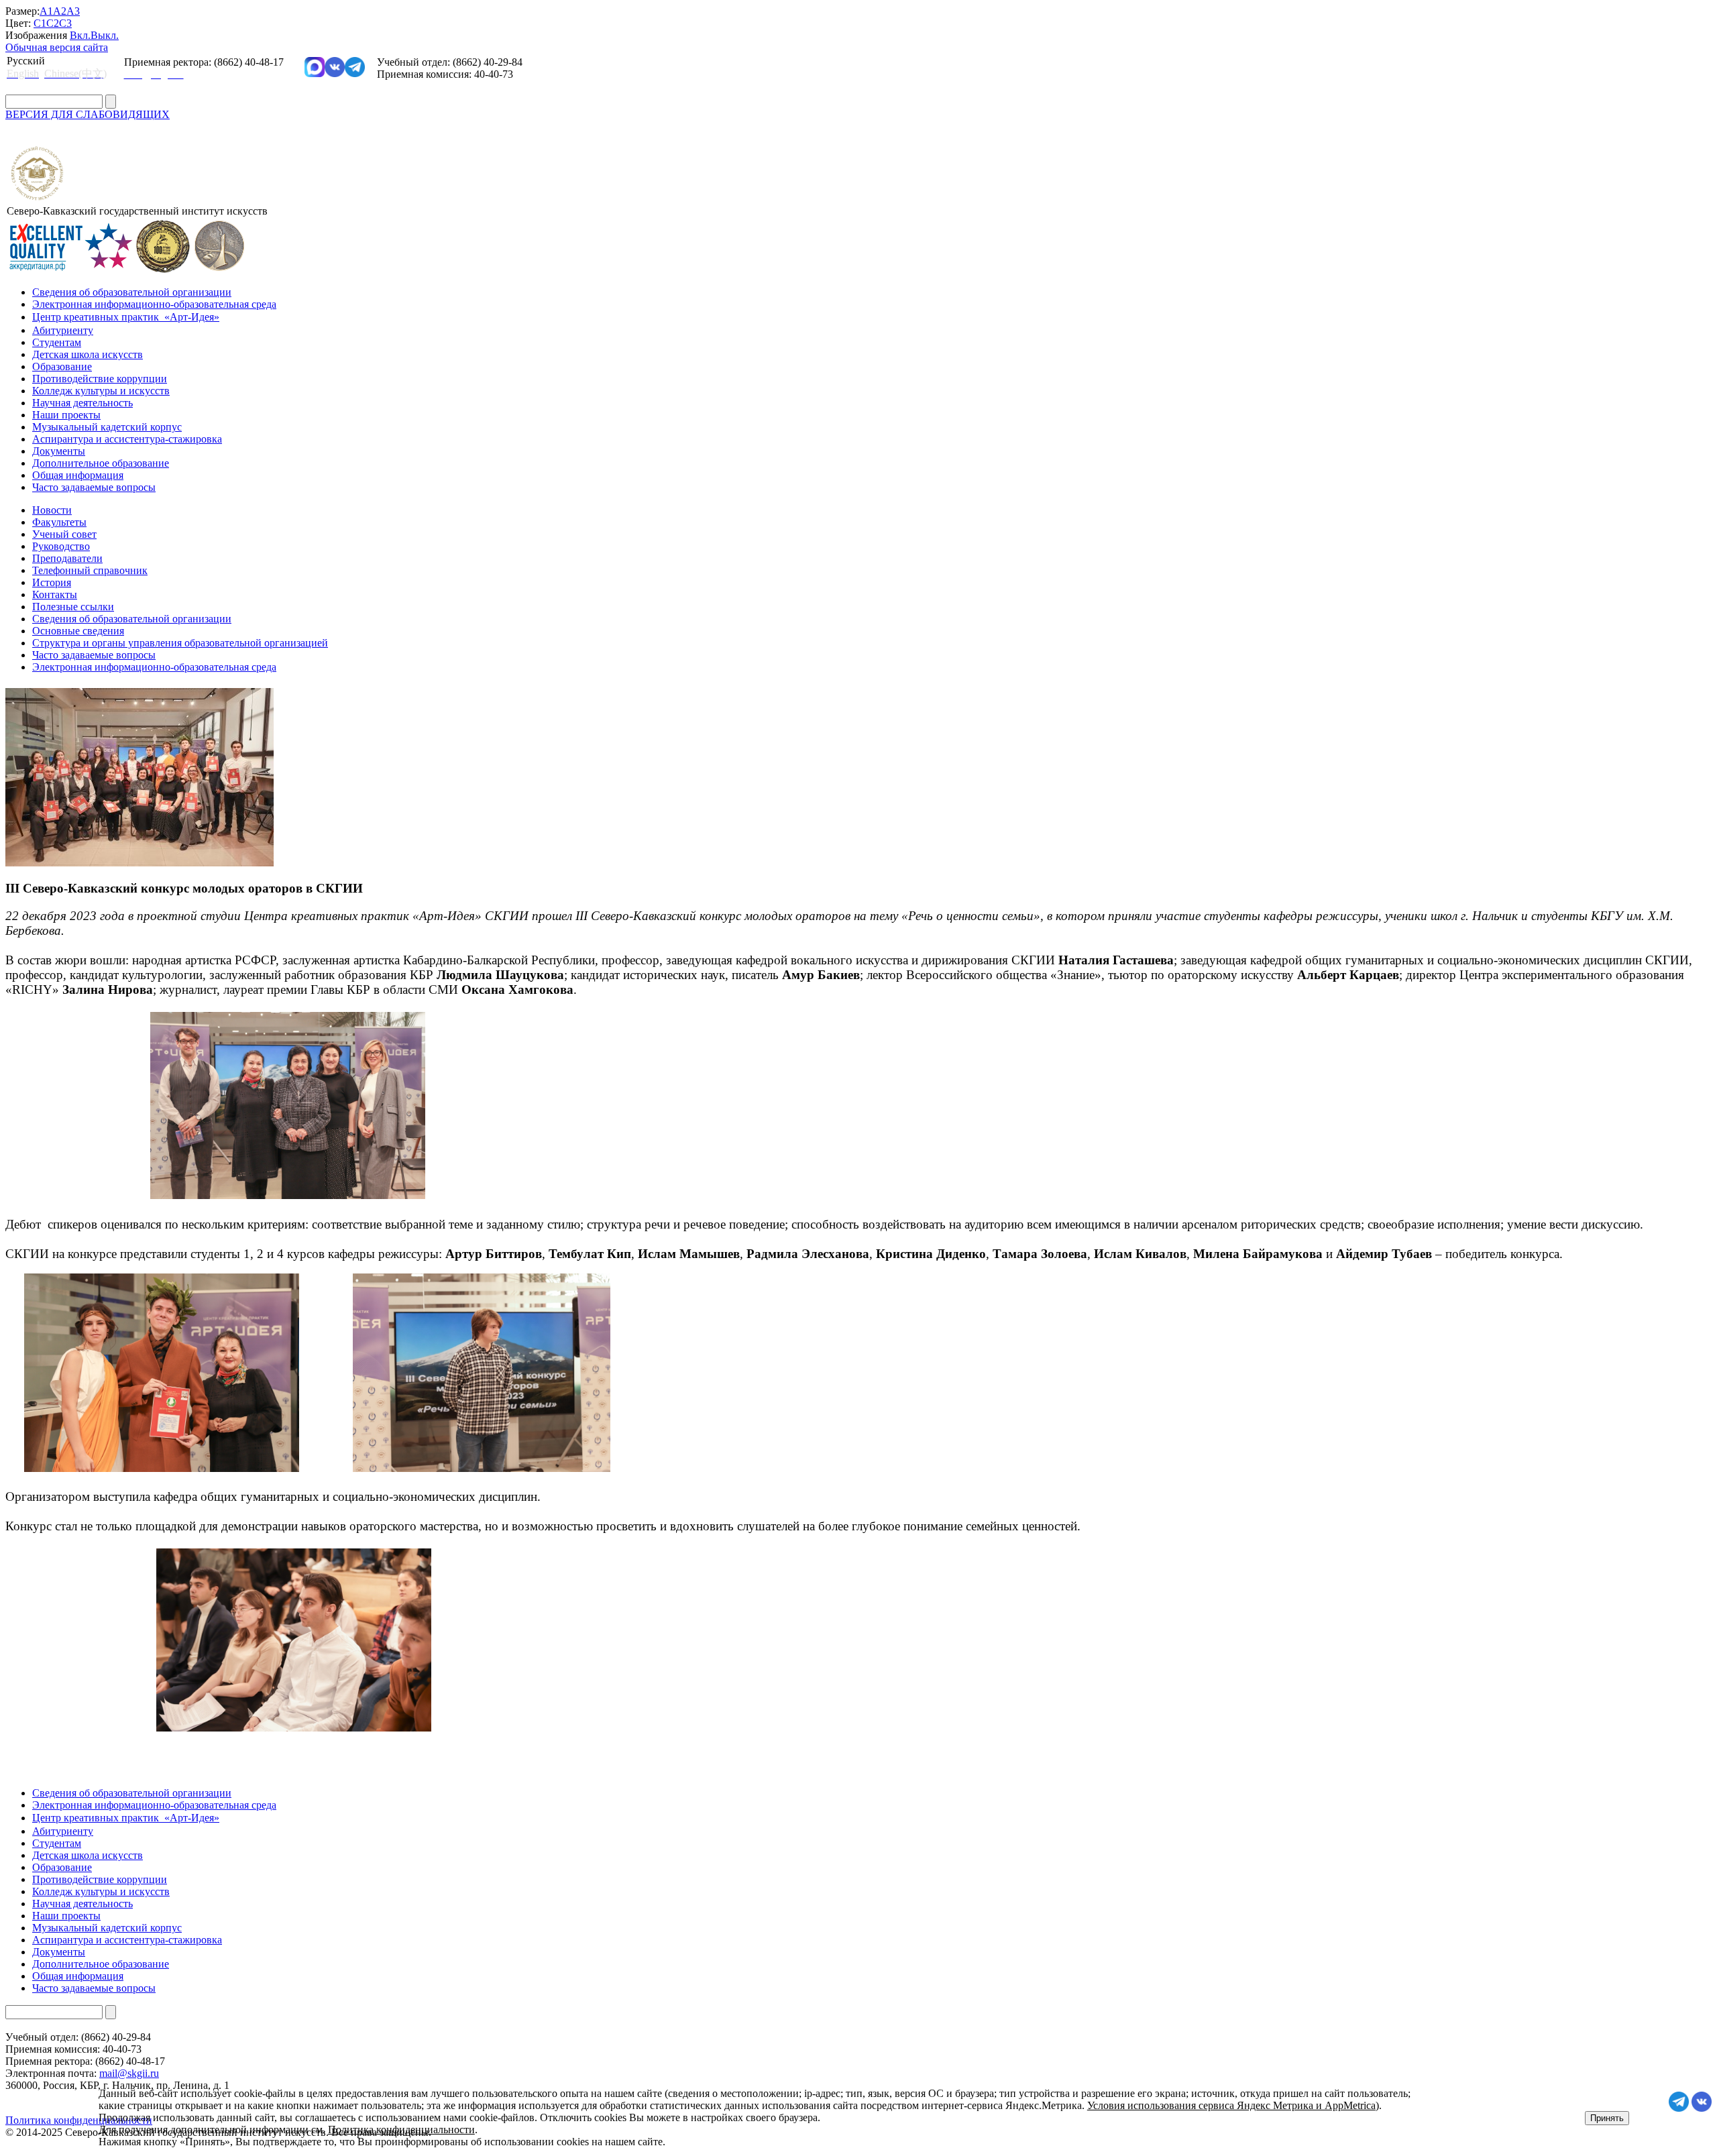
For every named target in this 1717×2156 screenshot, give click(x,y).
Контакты (55, 594)
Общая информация (78, 475)
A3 (73, 11)
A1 (46, 11)
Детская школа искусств (88, 354)
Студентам (57, 342)
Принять (1607, 2118)
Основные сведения (78, 631)
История (52, 582)
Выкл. (105, 35)
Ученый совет (64, 534)
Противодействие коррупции (100, 379)
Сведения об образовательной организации (132, 292)
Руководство (61, 546)
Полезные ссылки (73, 607)
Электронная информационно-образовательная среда (154, 304)
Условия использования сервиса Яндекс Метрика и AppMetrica (1231, 2105)
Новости (52, 510)
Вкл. (80, 35)
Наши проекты (66, 415)
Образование (62, 366)
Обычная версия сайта (57, 47)
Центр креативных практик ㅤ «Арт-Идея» (126, 317)
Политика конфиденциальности (401, 2130)
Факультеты (59, 522)
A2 (60, 11)
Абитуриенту (63, 330)
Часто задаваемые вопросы (94, 487)
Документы (59, 451)
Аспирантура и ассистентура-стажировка (127, 439)
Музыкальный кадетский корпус (107, 427)
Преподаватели (67, 558)
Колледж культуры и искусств (101, 391)
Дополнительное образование (101, 463)
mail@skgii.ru (129, 2073)
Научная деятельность (82, 403)
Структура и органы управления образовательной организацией (180, 643)
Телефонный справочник (90, 570)
